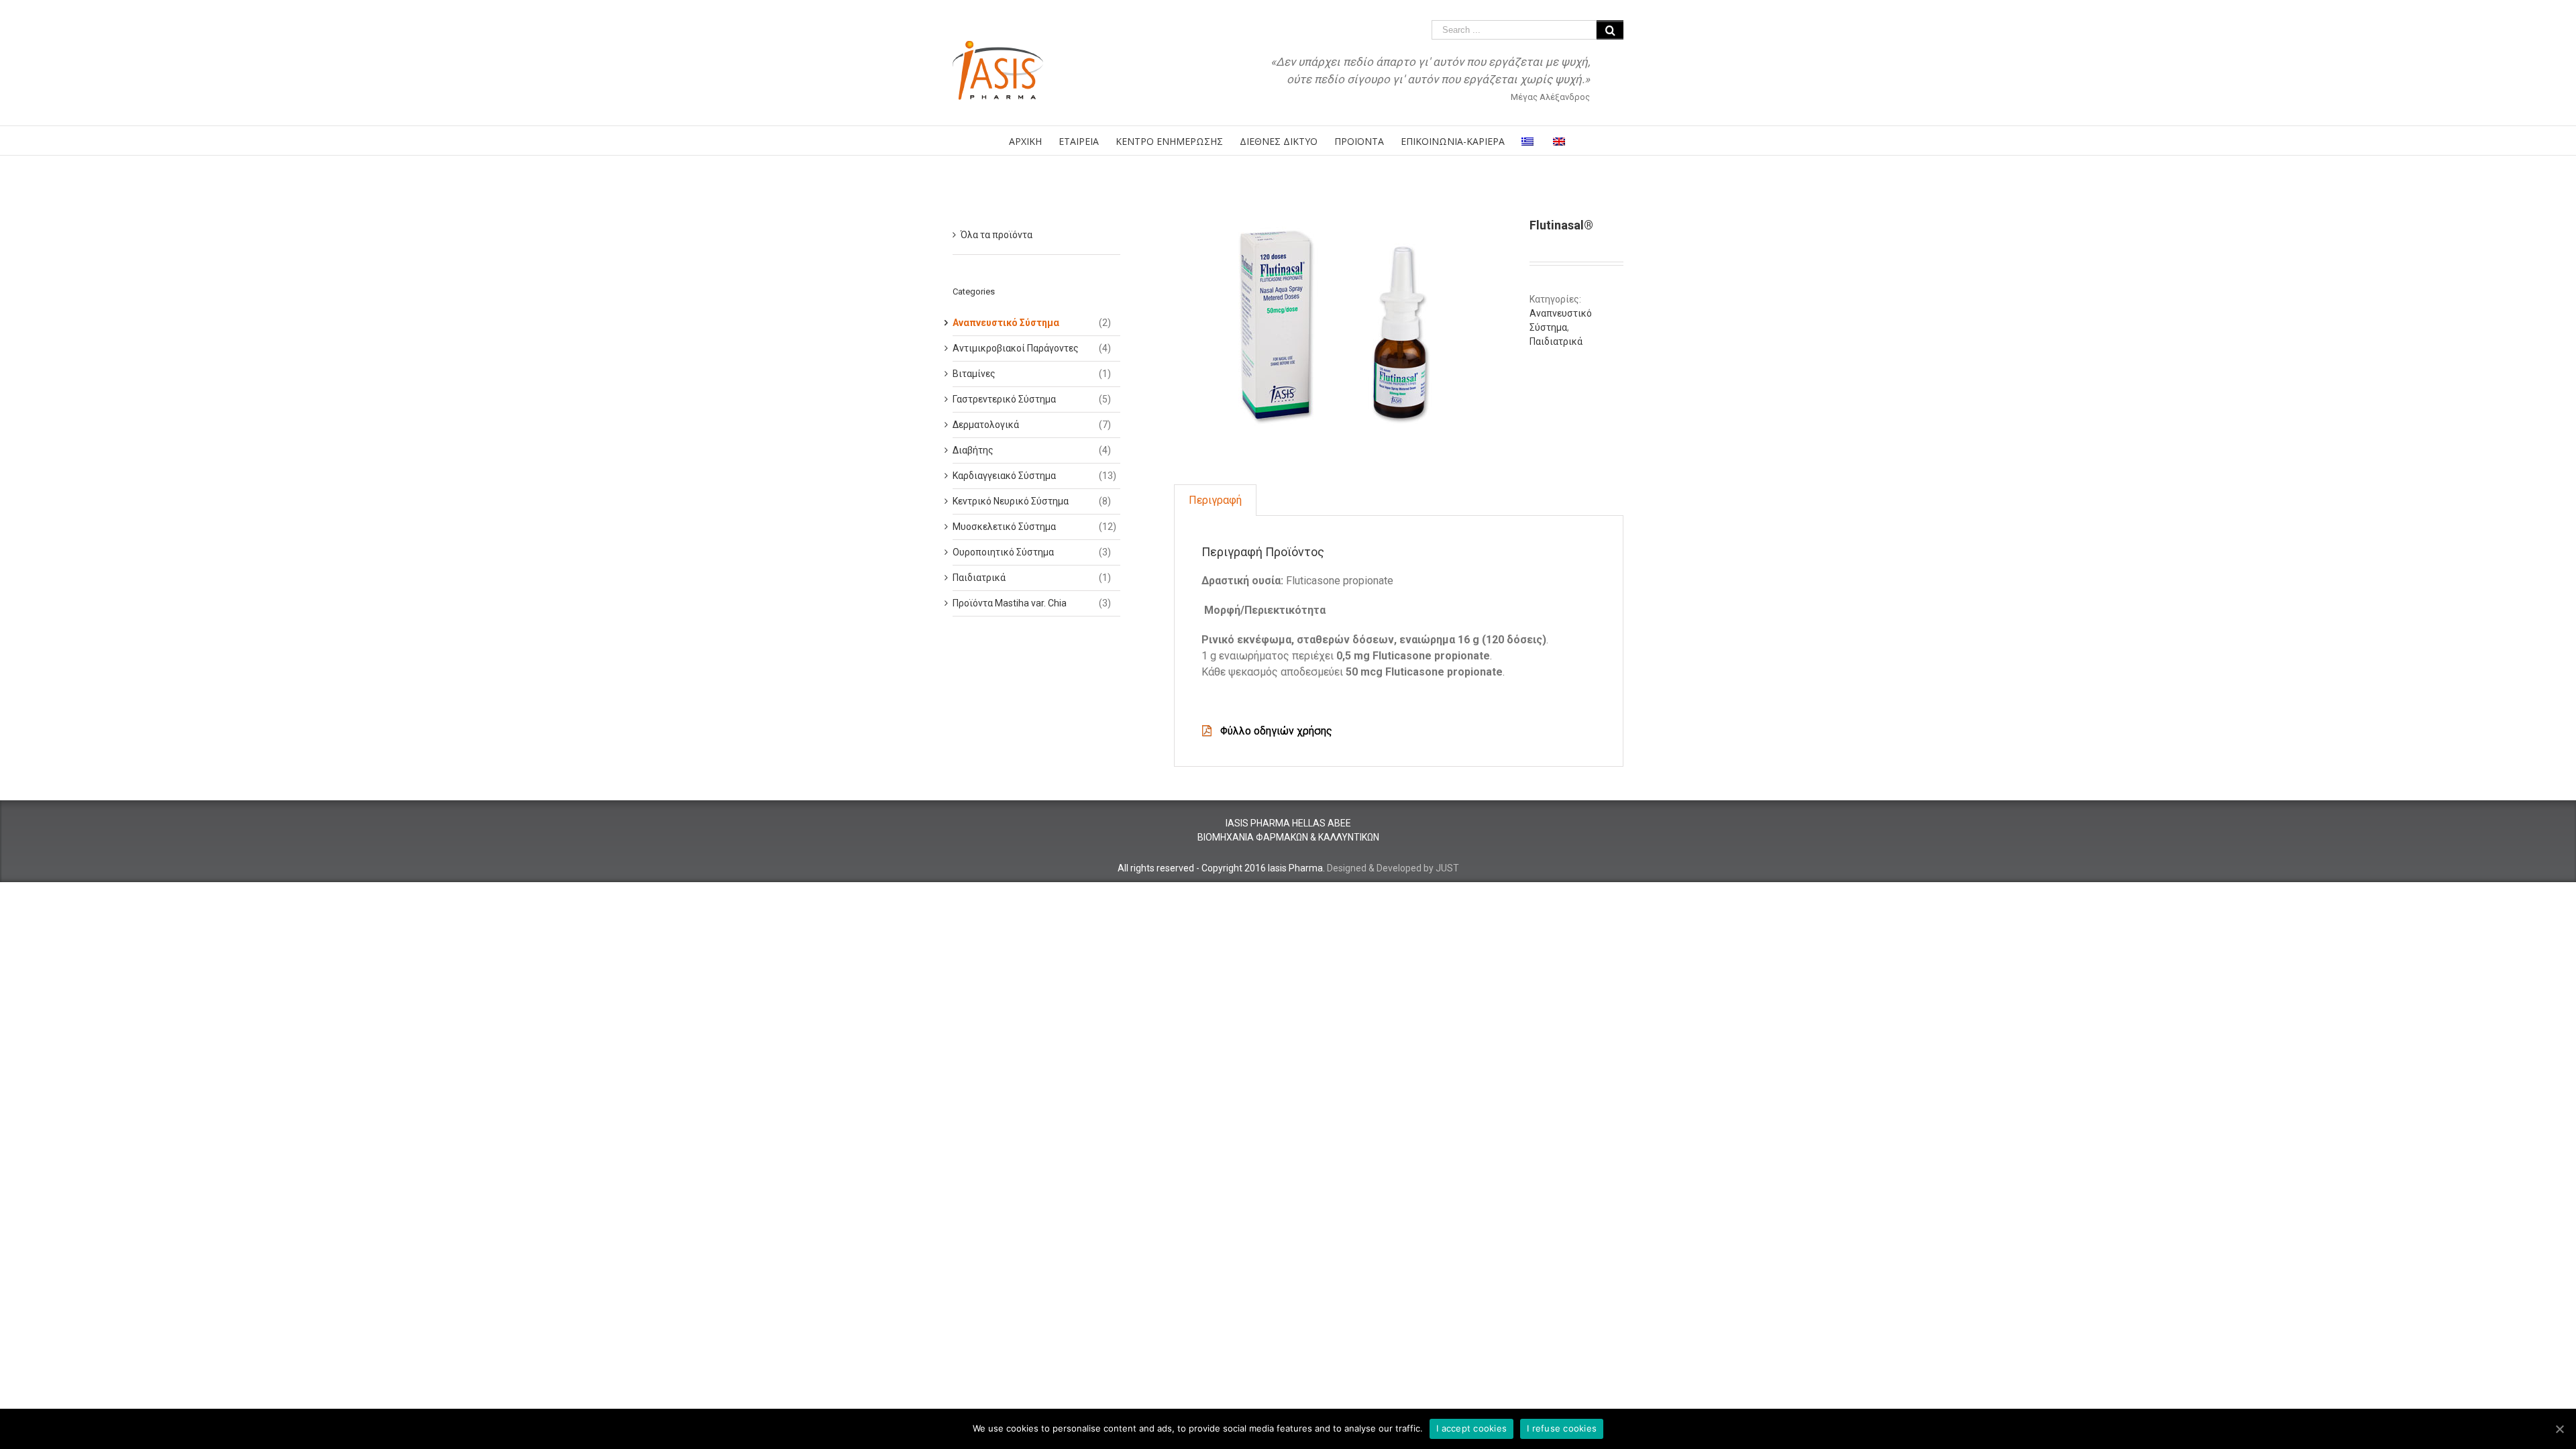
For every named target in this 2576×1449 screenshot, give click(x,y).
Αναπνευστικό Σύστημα (1006, 323)
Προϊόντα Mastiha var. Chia (1010, 603)
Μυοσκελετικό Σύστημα (1004, 527)
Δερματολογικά (986, 425)
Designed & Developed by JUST (1393, 868)
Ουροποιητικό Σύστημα (1003, 552)
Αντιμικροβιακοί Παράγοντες (1016, 348)
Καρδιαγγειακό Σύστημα (1004, 476)
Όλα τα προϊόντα (997, 235)
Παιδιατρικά (1556, 341)
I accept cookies (1471, 1428)
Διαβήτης (973, 450)
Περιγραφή (1215, 500)
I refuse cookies (1562, 1428)
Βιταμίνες (974, 374)
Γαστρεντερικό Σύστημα (1004, 399)
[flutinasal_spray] (1342, 328)
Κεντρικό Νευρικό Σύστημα (1011, 501)
